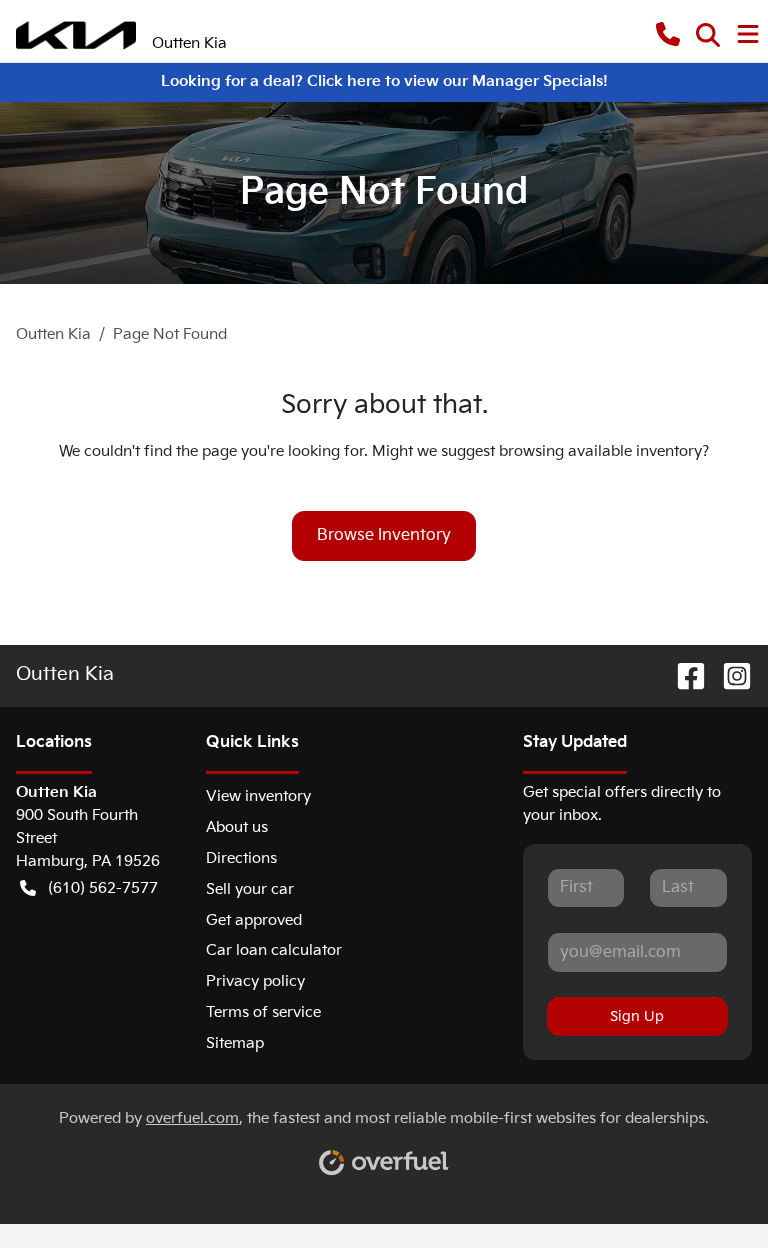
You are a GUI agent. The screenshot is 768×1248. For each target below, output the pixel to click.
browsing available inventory (600, 451)
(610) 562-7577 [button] (103, 888)
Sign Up (637, 1016)
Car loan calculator (274, 950)
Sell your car (250, 889)
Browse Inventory (384, 535)
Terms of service (263, 1012)
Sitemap (235, 1043)
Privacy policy (255, 981)
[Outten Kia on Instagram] (729, 676)
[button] (668, 35)
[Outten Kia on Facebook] (683, 676)
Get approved (254, 920)
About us (237, 827)
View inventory (258, 796)
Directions (241, 858)
